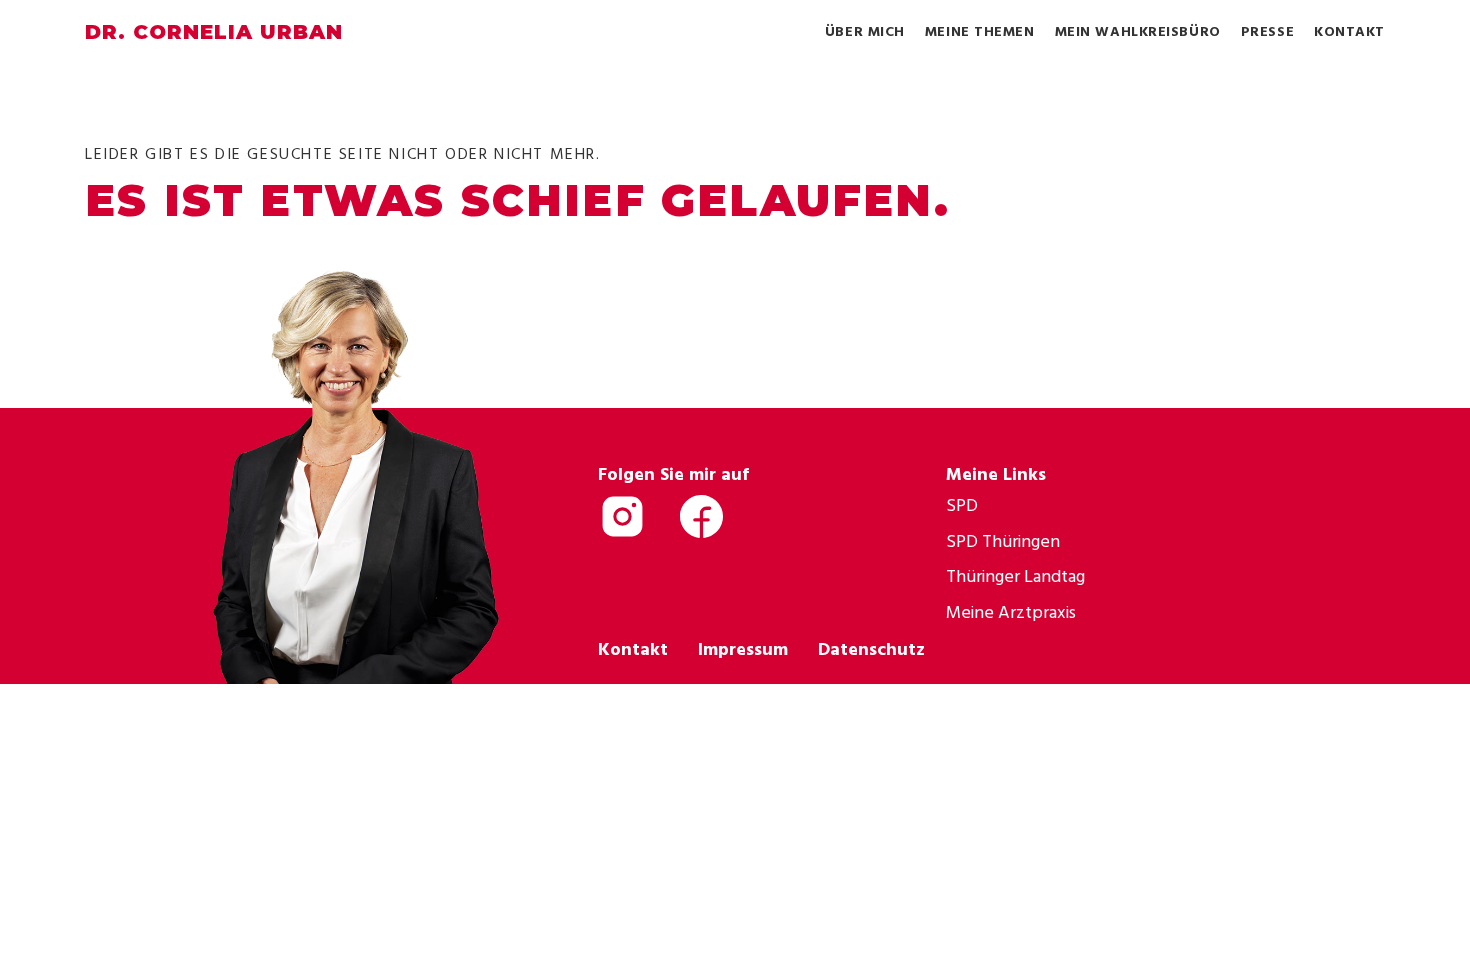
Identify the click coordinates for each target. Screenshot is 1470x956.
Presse (1267, 31)
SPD (962, 504)
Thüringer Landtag (1015, 575)
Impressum (743, 648)
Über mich (865, 31)
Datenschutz (871, 648)
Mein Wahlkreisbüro (1138, 31)
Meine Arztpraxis (1011, 611)
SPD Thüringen (1003, 540)
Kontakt (1349, 31)
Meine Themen (980, 31)
